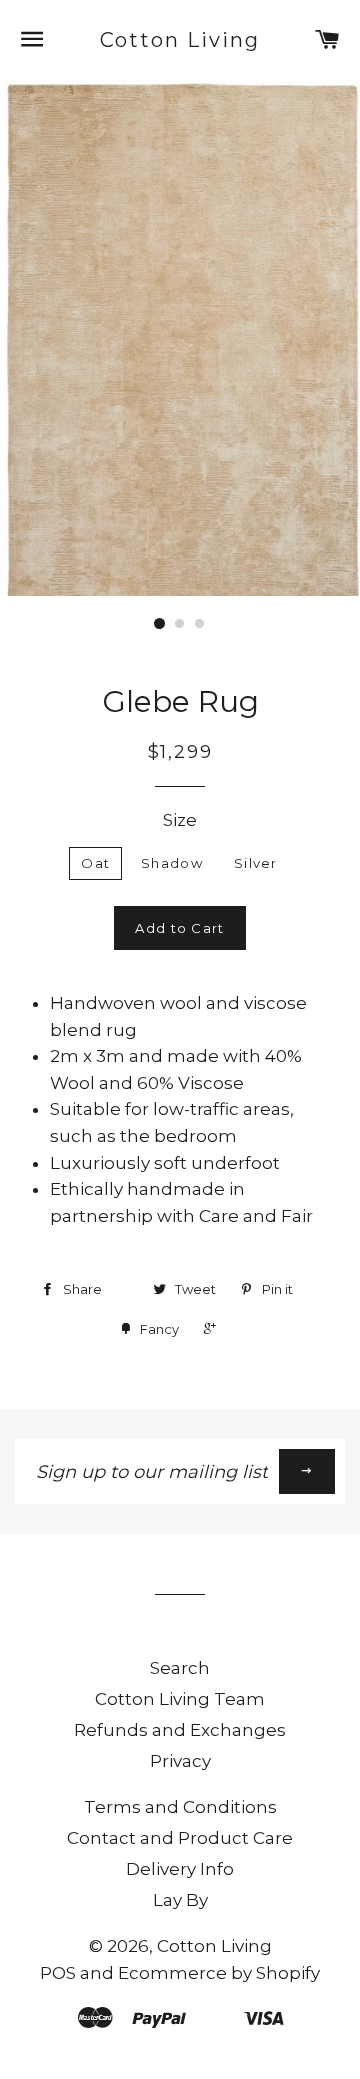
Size (180, 820)
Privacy (180, 1761)
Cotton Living (180, 40)
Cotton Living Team (180, 1699)
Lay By (180, 1900)
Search (180, 1668)
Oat (95, 863)
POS (58, 1973)
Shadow (172, 863)
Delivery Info (180, 1869)
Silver (256, 863)
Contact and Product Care (180, 1838)
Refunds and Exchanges (180, 1730)
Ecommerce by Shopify (219, 1973)
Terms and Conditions (180, 1807)
